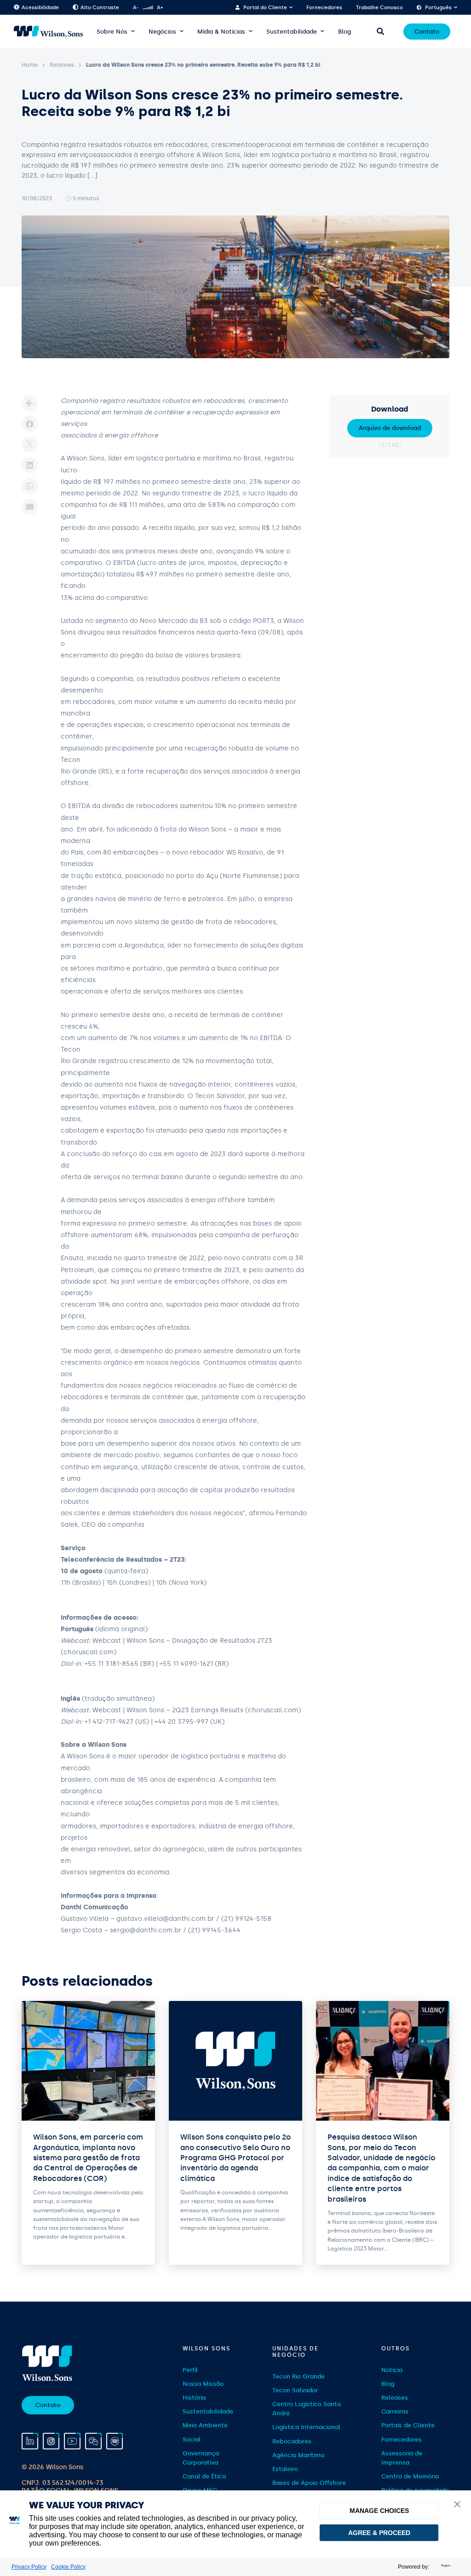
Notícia (392, 2370)
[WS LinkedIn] (30, 2441)
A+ (160, 8)
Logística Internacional (306, 2427)
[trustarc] (445, 2567)
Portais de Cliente (408, 2425)
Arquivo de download (390, 428)
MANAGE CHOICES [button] (379, 2511)
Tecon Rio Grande (299, 2376)
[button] (457, 2505)
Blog (345, 32)
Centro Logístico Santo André (307, 2409)
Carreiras (395, 2411)
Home (30, 65)
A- (136, 8)
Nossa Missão (203, 2384)
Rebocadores (292, 2441)
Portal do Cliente (265, 8)
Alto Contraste (100, 8)
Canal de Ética (204, 2476)
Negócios (162, 32)
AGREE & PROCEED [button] (379, 2533)
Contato (427, 32)
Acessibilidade (40, 8)
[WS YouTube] (72, 2441)
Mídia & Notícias (221, 32)
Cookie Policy (68, 2567)
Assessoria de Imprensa (402, 2458)
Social (192, 2439)
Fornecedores (324, 8)
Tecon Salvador (295, 2390)
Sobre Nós (112, 32)
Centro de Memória (410, 2476)
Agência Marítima (298, 2455)
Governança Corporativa (201, 2458)
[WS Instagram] (51, 2441)
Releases (62, 65)
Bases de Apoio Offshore (309, 2483)
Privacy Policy (29, 2567)
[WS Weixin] (93, 2441)
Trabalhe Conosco (379, 8)
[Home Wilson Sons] (48, 32)
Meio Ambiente (205, 2425)
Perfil (190, 2370)
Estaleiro (285, 2469)
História (194, 2398)
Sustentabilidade (292, 32)
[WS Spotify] (115, 2441)
